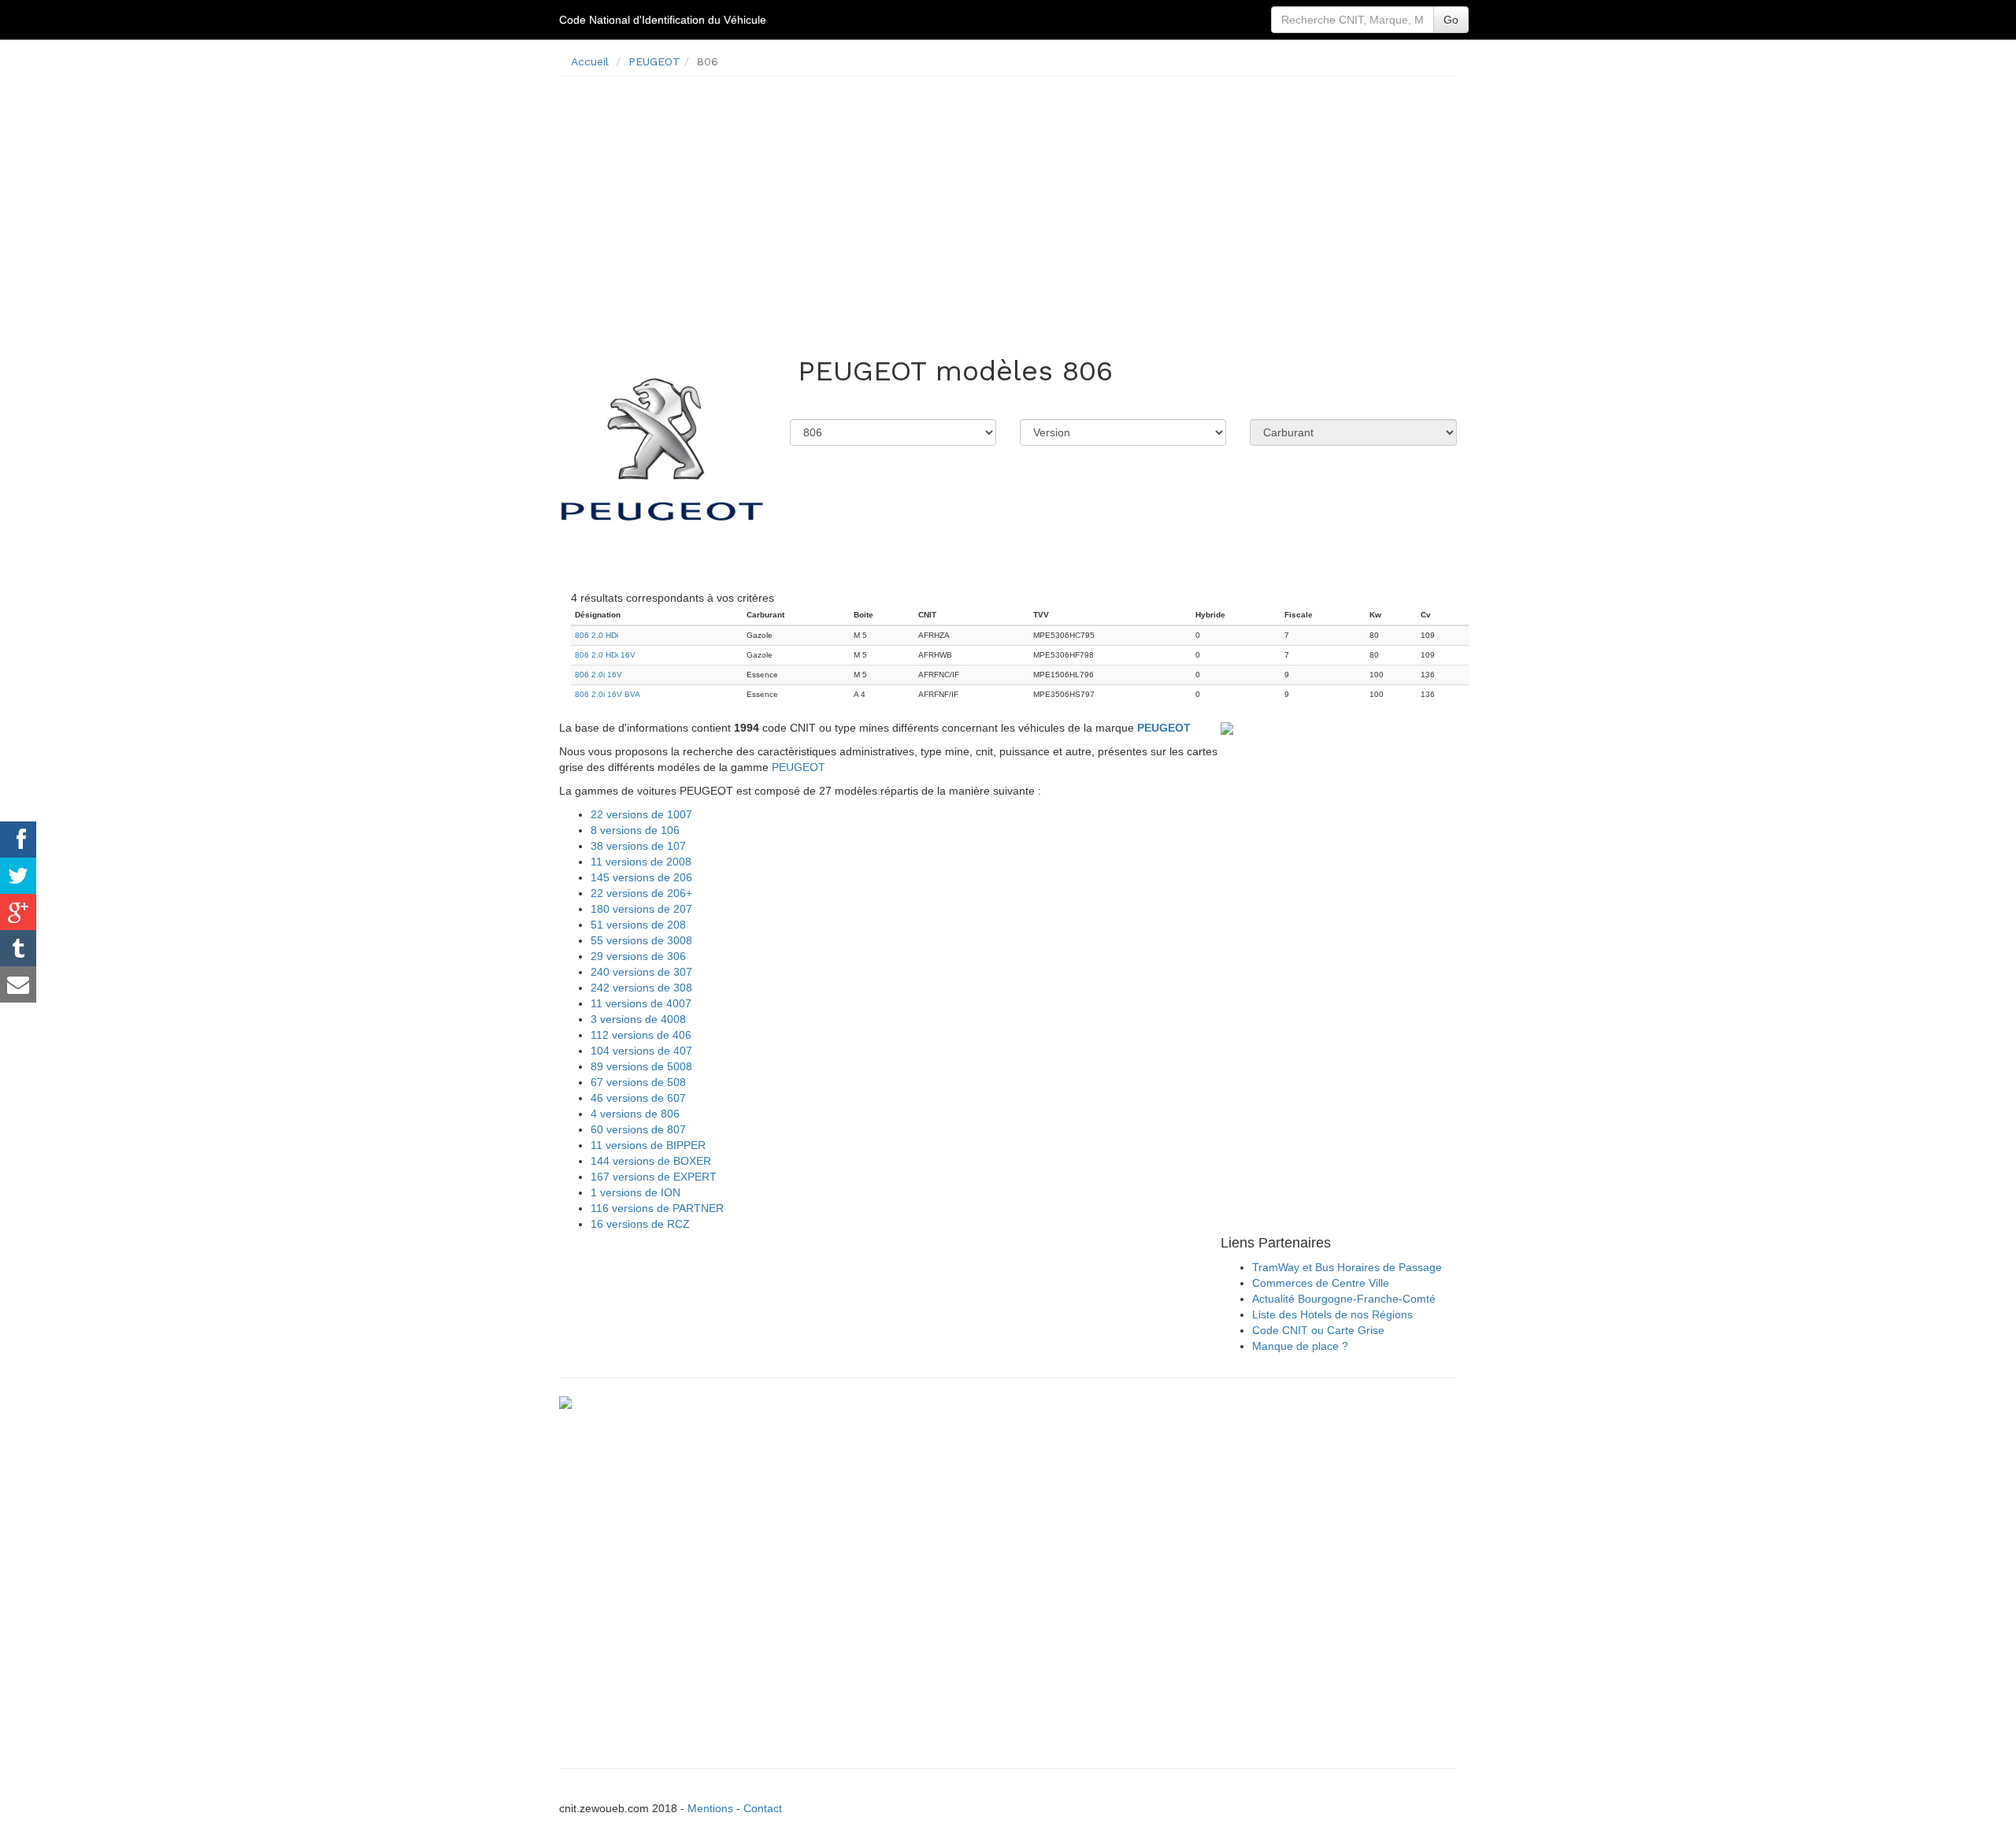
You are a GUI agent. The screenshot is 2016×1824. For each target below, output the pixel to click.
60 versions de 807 (638, 1129)
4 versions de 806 (635, 1114)
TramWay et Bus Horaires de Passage (1347, 1267)
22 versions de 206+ (641, 893)
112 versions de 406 (641, 1035)
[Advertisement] (1008, 198)
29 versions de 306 (638, 956)
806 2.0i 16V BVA (608, 694)
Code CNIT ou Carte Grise (1318, 1330)
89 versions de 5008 (641, 1066)
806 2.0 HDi (597, 635)
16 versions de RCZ (640, 1224)
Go (1451, 20)
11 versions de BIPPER (648, 1145)
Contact (763, 1808)
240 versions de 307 (641, 972)
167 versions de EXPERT (654, 1177)
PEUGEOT (654, 61)
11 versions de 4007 (641, 1003)
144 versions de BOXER (651, 1161)
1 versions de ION (636, 1192)
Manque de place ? (1300, 1346)
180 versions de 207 (641, 909)
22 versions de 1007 (641, 814)
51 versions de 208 (638, 925)
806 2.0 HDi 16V (605, 655)
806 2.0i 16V (598, 675)
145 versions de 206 (641, 877)
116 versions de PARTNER (657, 1208)
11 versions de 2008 (641, 862)
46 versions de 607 (638, 1098)
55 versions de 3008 (641, 940)
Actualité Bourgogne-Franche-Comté (1344, 1299)
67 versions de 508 (638, 1082)
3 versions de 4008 (638, 1019)
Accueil (590, 61)
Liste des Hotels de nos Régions (1332, 1314)
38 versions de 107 (638, 846)
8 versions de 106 (635, 830)
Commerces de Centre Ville (1321, 1283)
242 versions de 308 (641, 988)
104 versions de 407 (641, 1051)
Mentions (710, 1808)
